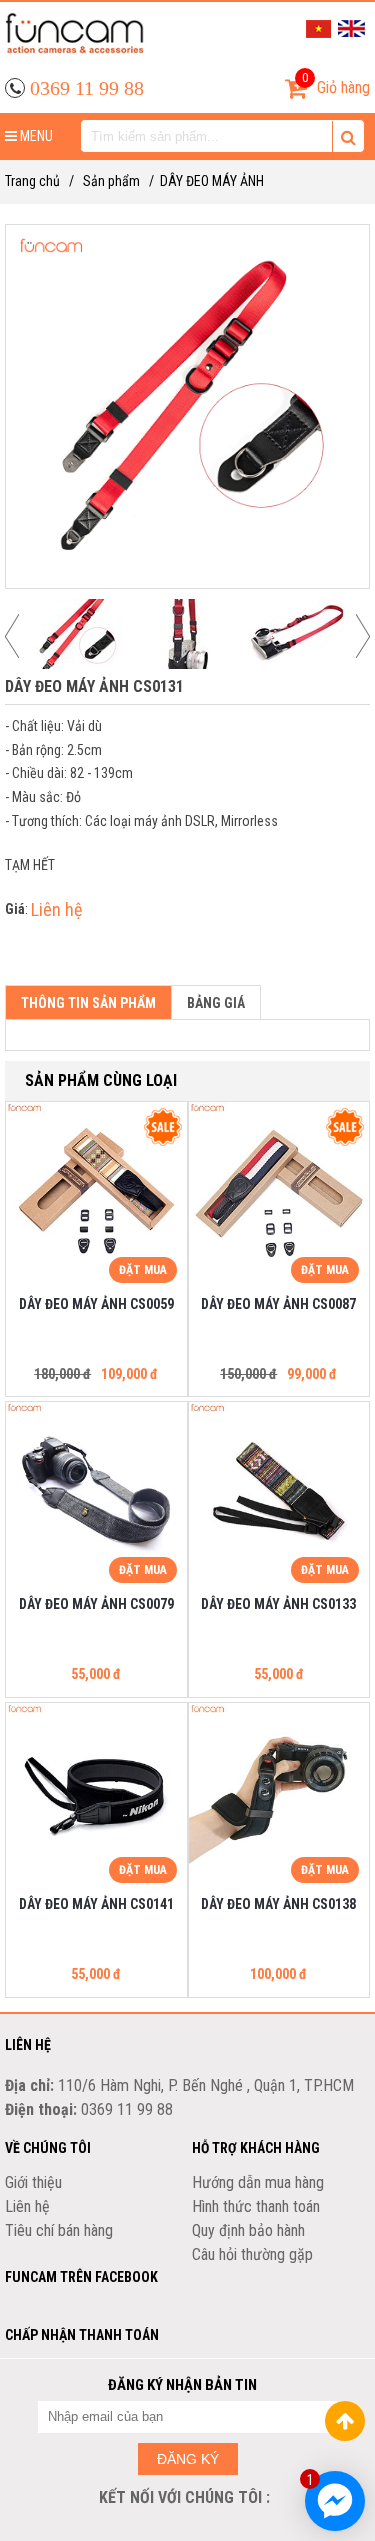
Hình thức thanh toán (256, 2206)
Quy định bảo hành (248, 2230)
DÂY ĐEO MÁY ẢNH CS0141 (96, 1904)
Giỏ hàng (336, 83)
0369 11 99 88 (87, 88)
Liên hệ (27, 2206)
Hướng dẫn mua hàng (258, 2182)
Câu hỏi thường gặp (252, 2254)
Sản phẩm (111, 181)
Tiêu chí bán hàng (59, 2230)
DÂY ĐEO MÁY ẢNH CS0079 (96, 1604)
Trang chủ (32, 181)
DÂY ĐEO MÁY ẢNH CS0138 (278, 1904)
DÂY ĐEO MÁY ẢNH (212, 181)
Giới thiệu (33, 2182)
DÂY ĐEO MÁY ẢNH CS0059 (96, 1304)
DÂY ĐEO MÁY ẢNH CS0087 (278, 1304)
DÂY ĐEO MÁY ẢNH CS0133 (278, 1604)
